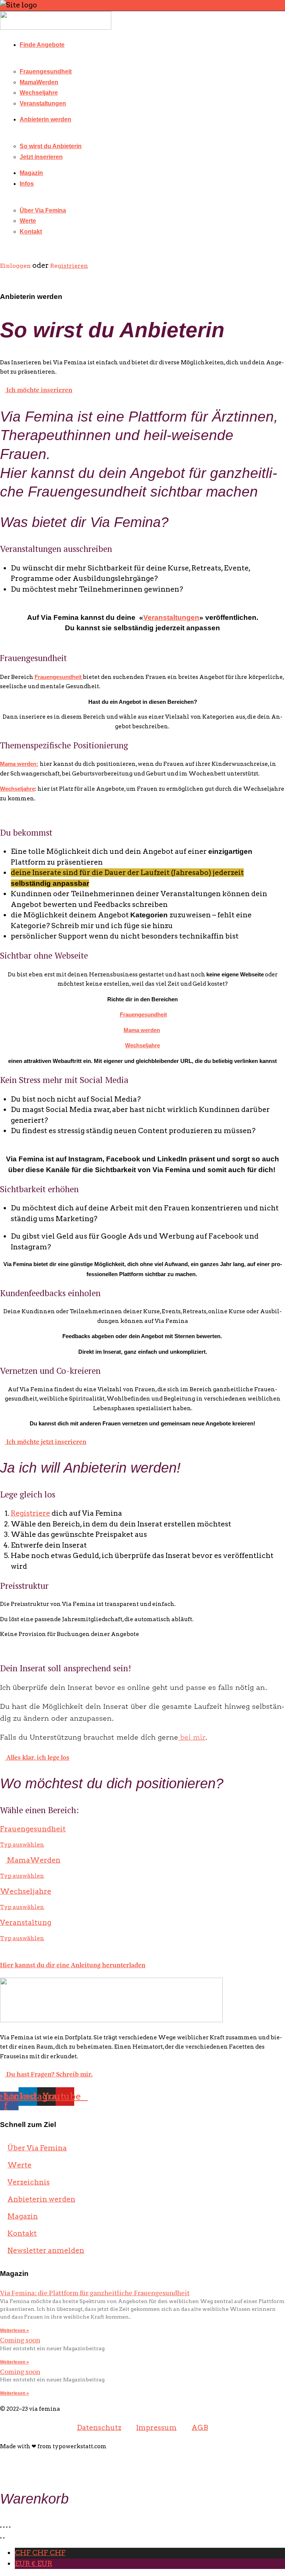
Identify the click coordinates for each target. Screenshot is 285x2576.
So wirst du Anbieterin (51, 146)
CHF (40, 2553)
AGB (200, 2428)
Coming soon (20, 2340)
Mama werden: (19, 764)
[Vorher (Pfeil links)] (1, 2538)
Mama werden (142, 1030)
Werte (28, 221)
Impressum (156, 2428)
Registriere (30, 1513)
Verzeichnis (29, 2182)
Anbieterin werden (45, 119)
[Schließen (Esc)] (1, 2527)
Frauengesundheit (46, 71)
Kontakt (31, 232)
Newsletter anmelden (46, 2250)
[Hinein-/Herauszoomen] (10, 2527)
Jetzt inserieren (41, 157)
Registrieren (69, 266)
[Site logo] (56, 27)
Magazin (31, 173)
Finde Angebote (42, 45)
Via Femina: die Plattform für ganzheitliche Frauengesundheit (95, 2293)
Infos (27, 184)
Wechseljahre (39, 93)
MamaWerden (39, 82)
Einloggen (16, 266)
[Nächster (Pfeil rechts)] (4, 2538)
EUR (34, 2564)
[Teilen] (4, 2527)
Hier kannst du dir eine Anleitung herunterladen (73, 1964)
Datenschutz (99, 2428)
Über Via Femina (43, 210)
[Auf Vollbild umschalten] (7, 2527)
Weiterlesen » (14, 2331)
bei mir (192, 1738)
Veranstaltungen (43, 103)
